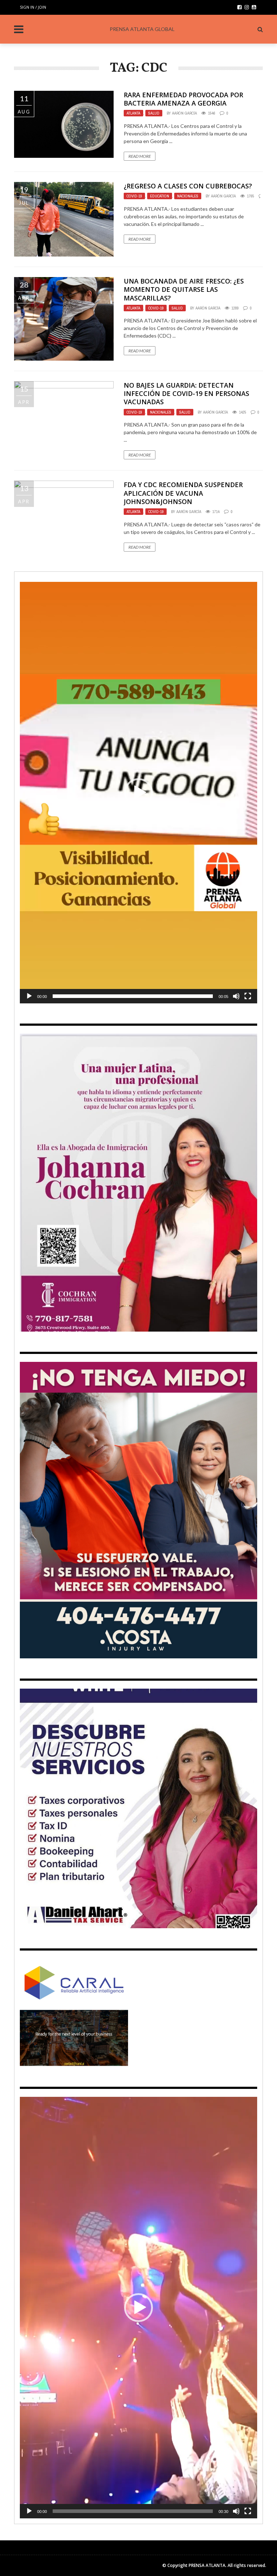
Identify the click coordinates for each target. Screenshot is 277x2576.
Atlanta (133, 113)
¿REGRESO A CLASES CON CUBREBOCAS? (188, 186)
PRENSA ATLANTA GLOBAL (142, 29)
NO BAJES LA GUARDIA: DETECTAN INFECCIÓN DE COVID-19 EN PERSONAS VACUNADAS (186, 394)
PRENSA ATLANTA (207, 2565)
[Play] (29, 996)
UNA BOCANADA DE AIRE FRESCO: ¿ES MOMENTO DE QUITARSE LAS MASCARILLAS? (184, 289)
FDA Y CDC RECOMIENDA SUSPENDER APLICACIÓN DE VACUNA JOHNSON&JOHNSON (183, 493)
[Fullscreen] (248, 996)
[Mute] (236, 996)
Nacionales (188, 196)
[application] (138, 793)
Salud (154, 113)
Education (160, 196)
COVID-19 (134, 196)
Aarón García (184, 113)
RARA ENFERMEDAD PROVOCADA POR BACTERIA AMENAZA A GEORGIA (183, 99)
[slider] (133, 996)
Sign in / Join (33, 7)
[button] (138, 793)
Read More (140, 156)
